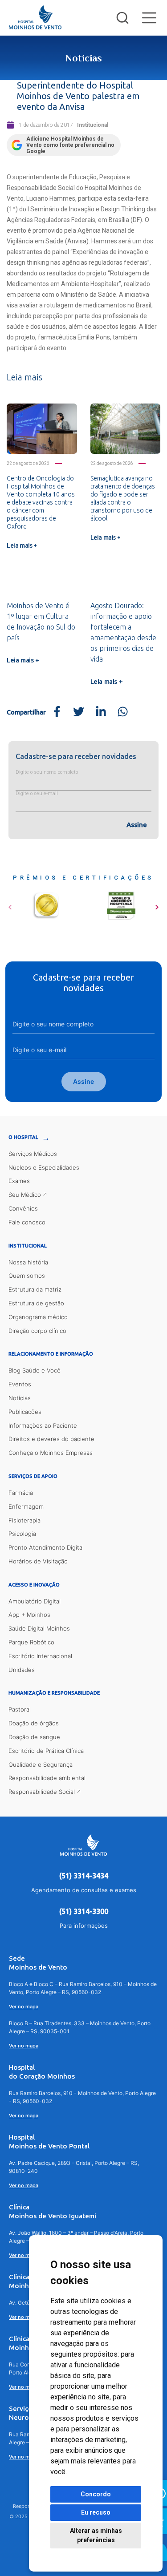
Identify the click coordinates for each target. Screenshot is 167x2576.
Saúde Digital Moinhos (39, 1628)
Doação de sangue (34, 1737)
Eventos (20, 1384)
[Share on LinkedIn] (101, 712)
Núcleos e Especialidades (44, 1167)
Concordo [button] (96, 2494)
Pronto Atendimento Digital (46, 1547)
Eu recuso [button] (96, 2512)
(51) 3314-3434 (84, 1876)
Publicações (25, 1412)
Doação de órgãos (34, 1723)
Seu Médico (25, 1195)
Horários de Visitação (38, 1561)
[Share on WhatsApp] (123, 712)
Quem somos (27, 1276)
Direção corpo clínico (37, 1331)
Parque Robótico (31, 1642)
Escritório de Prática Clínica (46, 1751)
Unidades (22, 1670)
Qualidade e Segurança (41, 1764)
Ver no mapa (24, 2007)
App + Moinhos (29, 1615)
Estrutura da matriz (35, 1289)
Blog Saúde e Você (35, 1370)
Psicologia (22, 1534)
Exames (19, 1181)
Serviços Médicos (33, 1154)
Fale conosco (27, 1222)
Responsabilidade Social (42, 1792)
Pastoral (20, 1709)
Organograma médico (38, 1317)
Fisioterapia (24, 1520)
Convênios (23, 1208)
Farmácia (21, 1493)
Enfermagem (26, 1506)
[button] (10, 904)
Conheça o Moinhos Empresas (51, 1453)
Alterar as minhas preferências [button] (96, 2535)
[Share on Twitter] (79, 712)
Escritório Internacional (40, 1656)
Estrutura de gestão (36, 1303)
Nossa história (28, 1262)
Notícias (20, 1398)
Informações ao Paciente (43, 1425)
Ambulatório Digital (35, 1601)
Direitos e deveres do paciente (51, 1439)
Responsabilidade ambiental (47, 1778)
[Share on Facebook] (57, 712)
